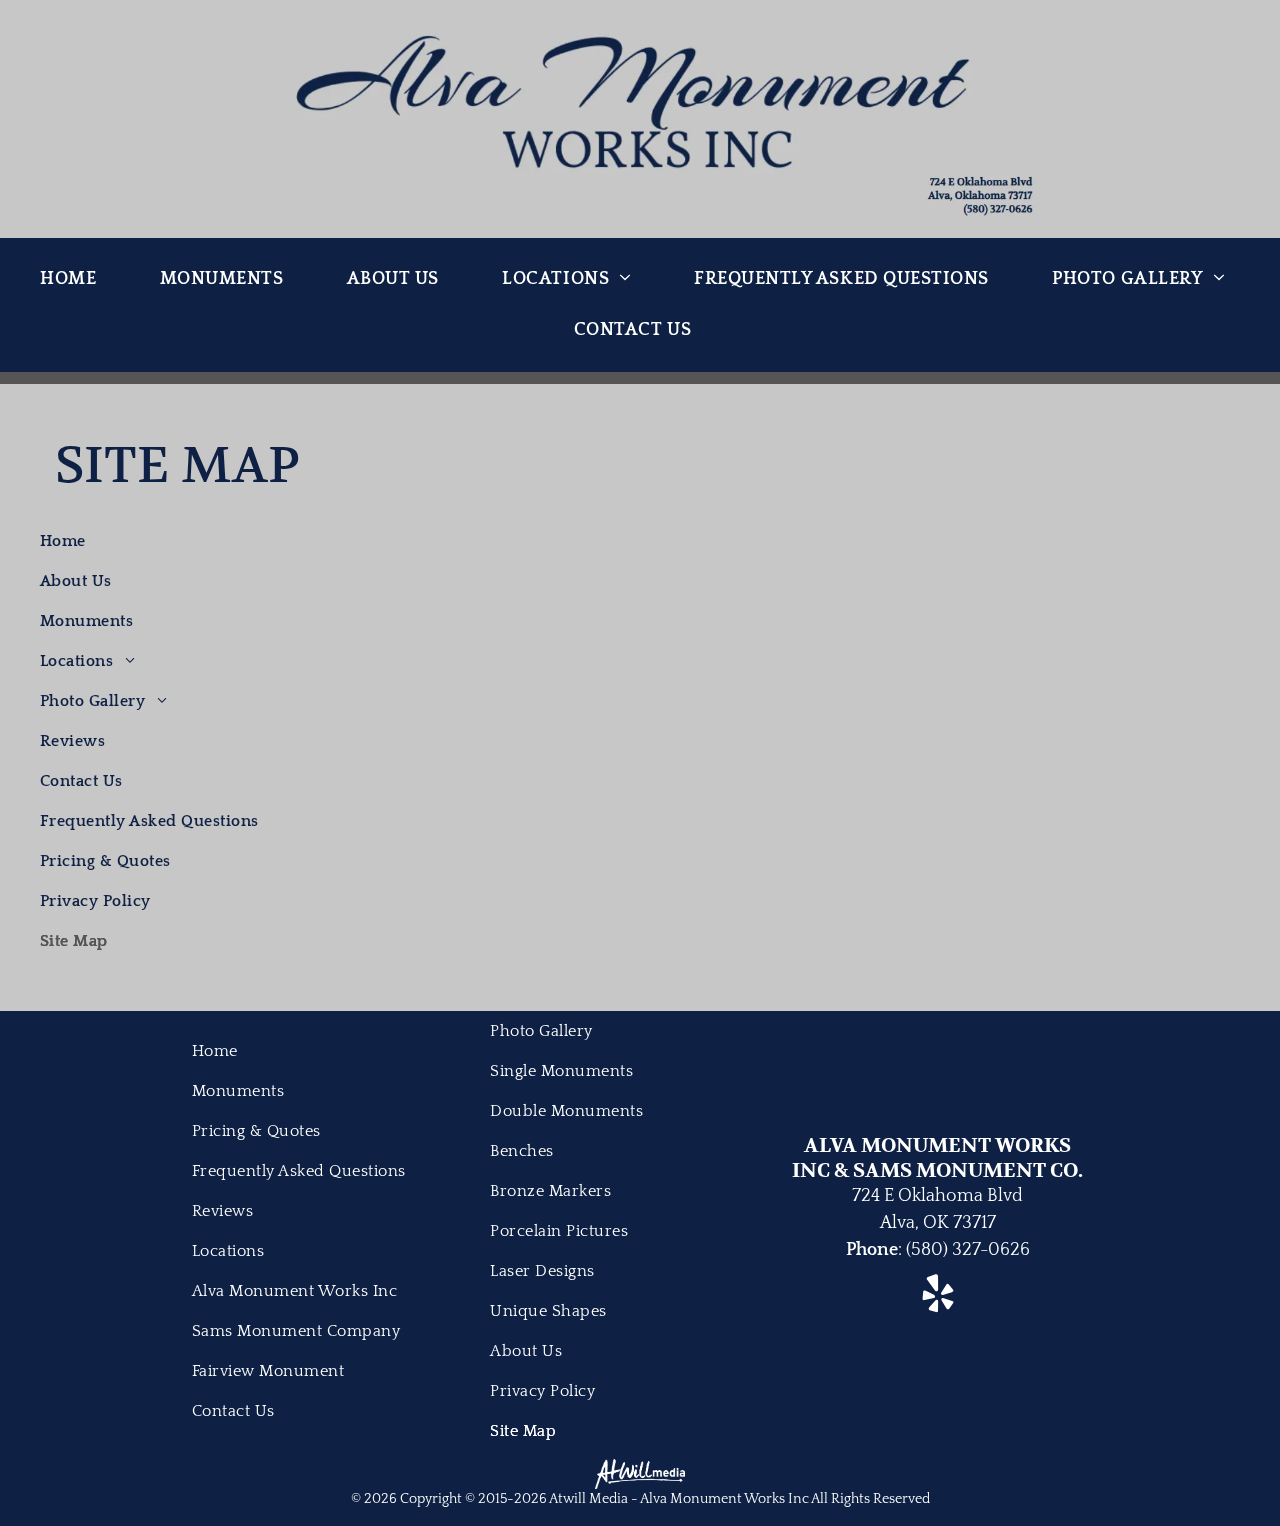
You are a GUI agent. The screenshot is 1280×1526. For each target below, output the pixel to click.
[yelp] (937, 1296)
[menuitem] (75, 279)
